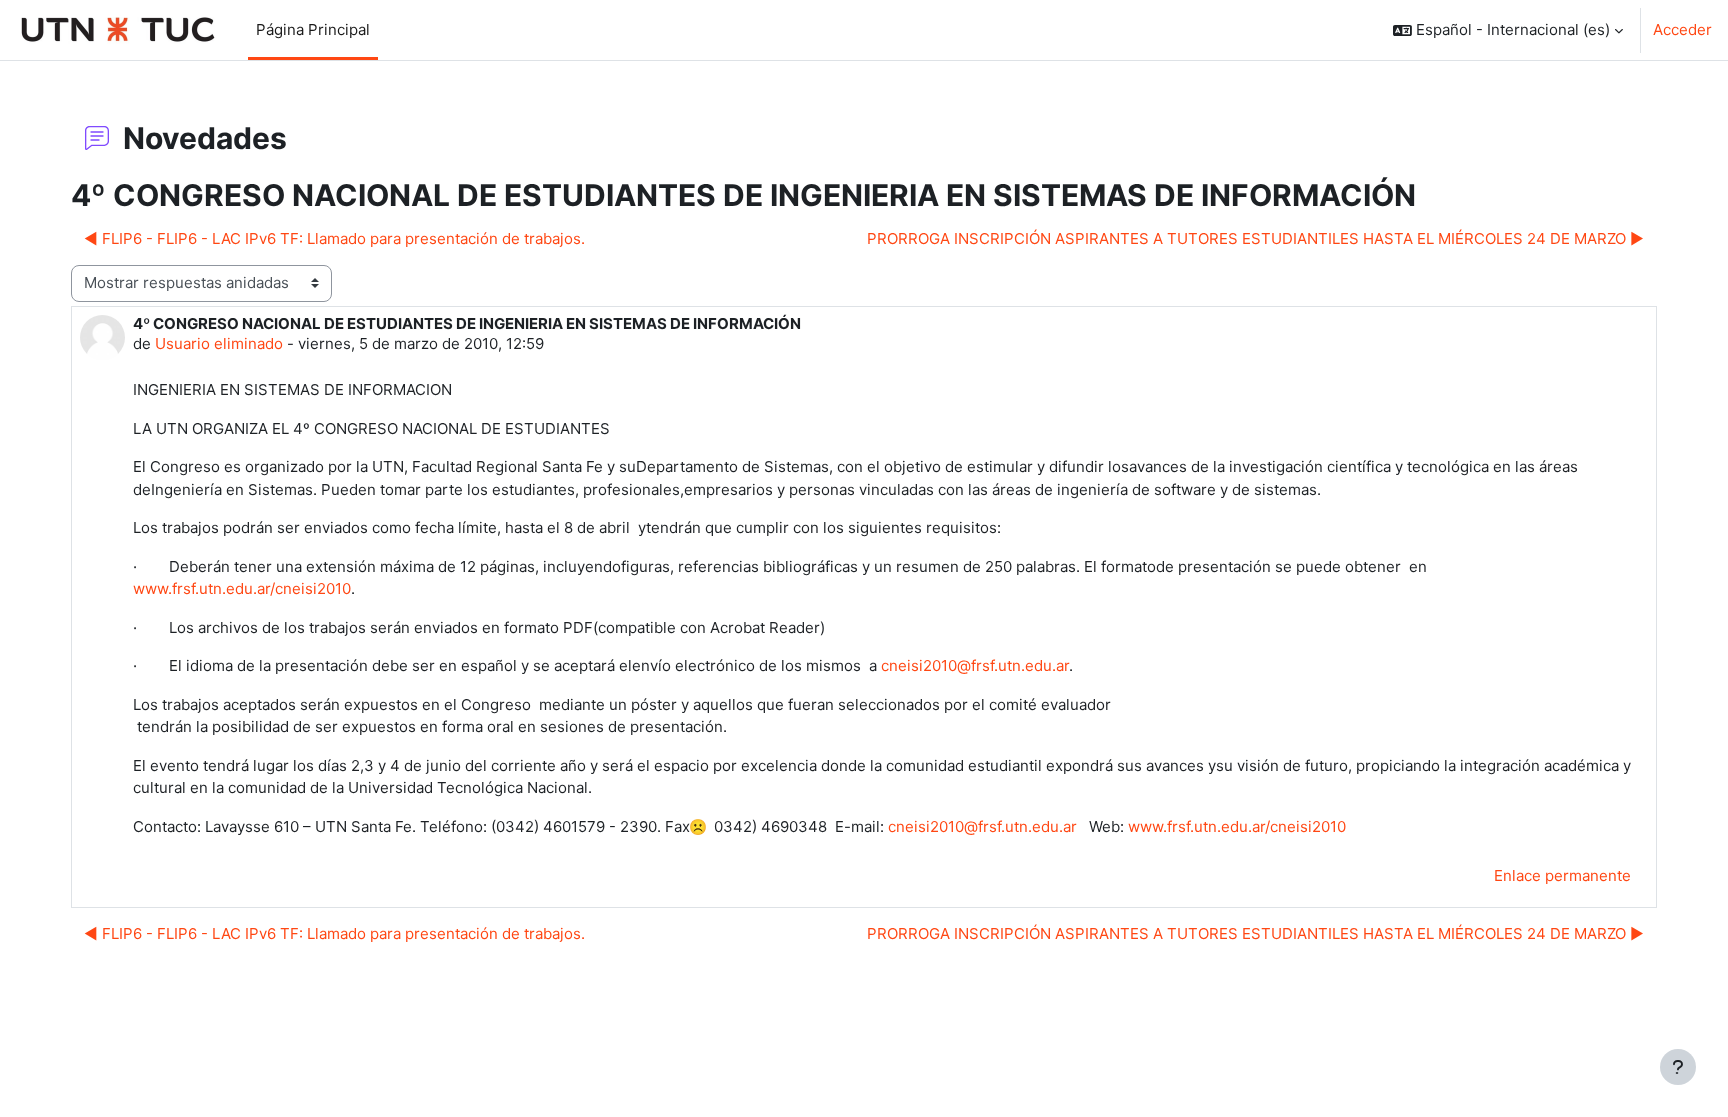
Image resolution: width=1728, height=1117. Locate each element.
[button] (1508, 30)
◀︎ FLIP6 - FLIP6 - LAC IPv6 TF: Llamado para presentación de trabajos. (334, 238)
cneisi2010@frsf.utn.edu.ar (975, 665)
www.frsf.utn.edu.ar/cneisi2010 (242, 588)
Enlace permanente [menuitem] (1562, 875)
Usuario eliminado (219, 343)
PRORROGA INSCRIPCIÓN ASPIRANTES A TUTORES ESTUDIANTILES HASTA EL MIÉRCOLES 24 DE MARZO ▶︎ (1255, 238)
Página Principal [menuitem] (313, 29)
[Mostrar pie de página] (1678, 1067)
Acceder (1682, 29)
